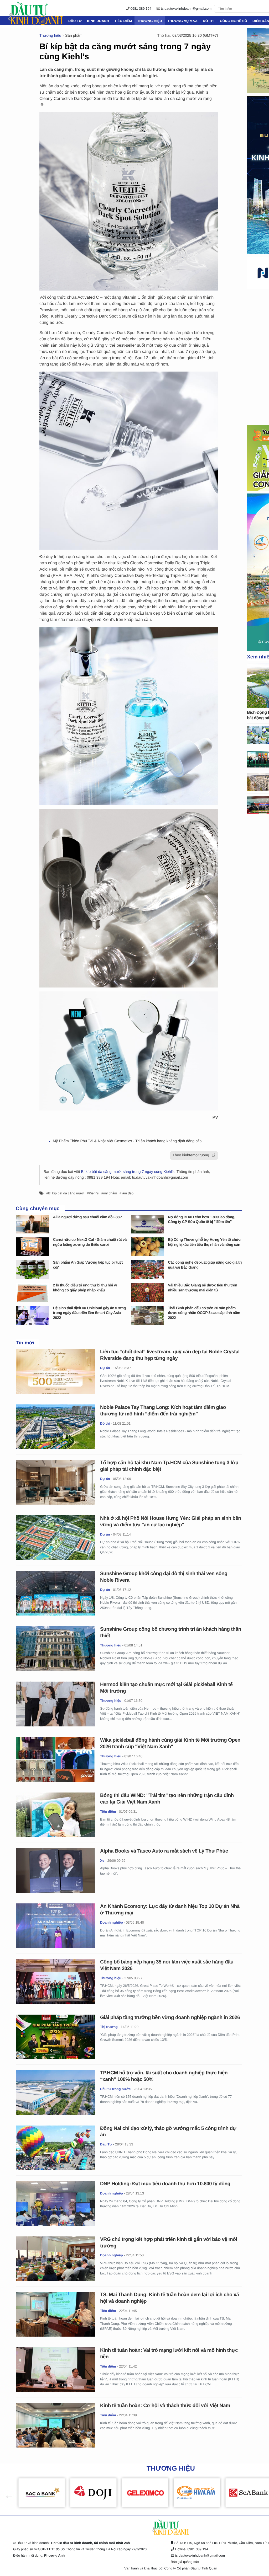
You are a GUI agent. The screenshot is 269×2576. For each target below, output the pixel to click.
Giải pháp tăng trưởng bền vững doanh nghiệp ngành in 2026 (170, 2018)
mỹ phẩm (110, 1193)
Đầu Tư (75, 21)
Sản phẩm (74, 36)
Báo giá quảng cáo (185, 2562)
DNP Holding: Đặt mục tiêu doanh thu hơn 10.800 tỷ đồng (165, 2184)
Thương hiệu (150, 21)
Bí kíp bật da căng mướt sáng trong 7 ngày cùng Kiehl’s (128, 1172)
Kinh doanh (98, 21)
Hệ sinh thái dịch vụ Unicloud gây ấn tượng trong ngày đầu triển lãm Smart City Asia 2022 (89, 1313)
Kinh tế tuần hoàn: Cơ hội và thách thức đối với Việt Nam (165, 2406)
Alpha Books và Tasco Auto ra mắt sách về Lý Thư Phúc (164, 1851)
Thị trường (109, 2027)
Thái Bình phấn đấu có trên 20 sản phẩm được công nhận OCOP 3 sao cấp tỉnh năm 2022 (204, 1313)
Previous (7, 2493)
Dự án (105, 1368)
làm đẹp (127, 1193)
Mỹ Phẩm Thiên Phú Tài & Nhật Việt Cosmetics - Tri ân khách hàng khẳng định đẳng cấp (127, 1141)
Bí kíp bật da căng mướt (66, 1193)
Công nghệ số (234, 21)
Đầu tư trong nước (115, 2089)
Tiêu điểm (123, 21)
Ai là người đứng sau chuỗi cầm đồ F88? (87, 1217)
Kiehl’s (94, 1193)
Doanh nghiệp (112, 1922)
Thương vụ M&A (182, 21)
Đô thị (209, 21)
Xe (102, 1861)
